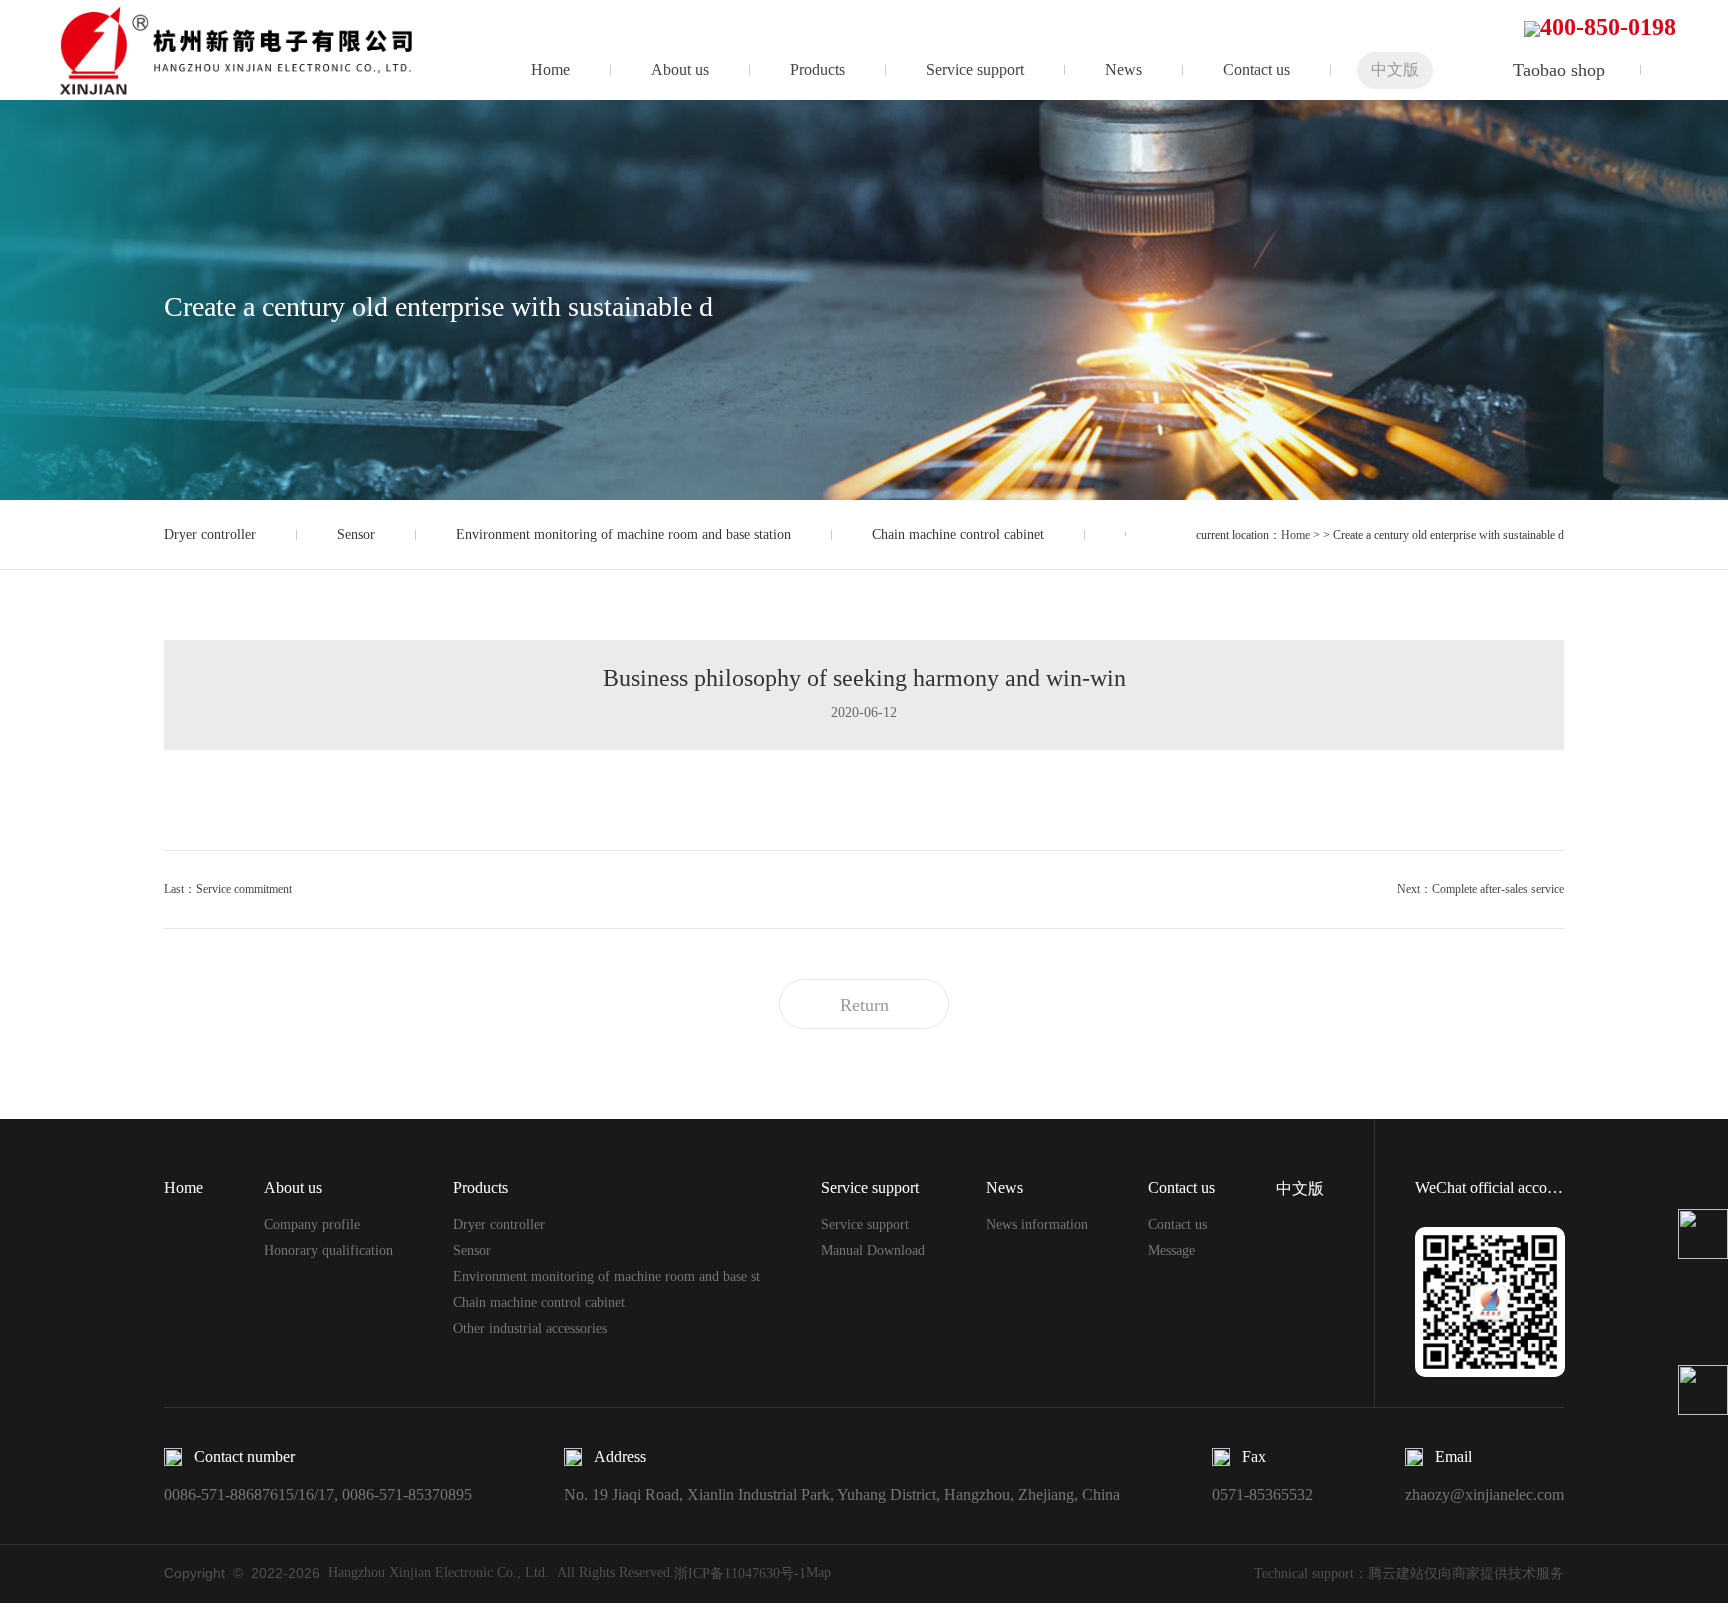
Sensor (356, 534)
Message (1171, 1250)
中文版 (1395, 69)
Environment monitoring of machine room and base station (623, 534)
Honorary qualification (328, 1250)
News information (1037, 1224)
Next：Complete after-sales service (1480, 889)
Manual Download (873, 1250)
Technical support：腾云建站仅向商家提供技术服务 (1409, 1573)
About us (680, 69)
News (1123, 69)
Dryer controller (210, 534)
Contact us (1256, 69)
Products (817, 69)
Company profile (312, 1224)
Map (818, 1572)
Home (550, 69)
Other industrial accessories (530, 1328)
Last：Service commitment (228, 889)
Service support (975, 69)
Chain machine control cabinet (958, 534)
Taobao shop (1559, 70)
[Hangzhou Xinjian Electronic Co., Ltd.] (250, 49)
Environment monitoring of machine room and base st (606, 1276)
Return (864, 1005)
